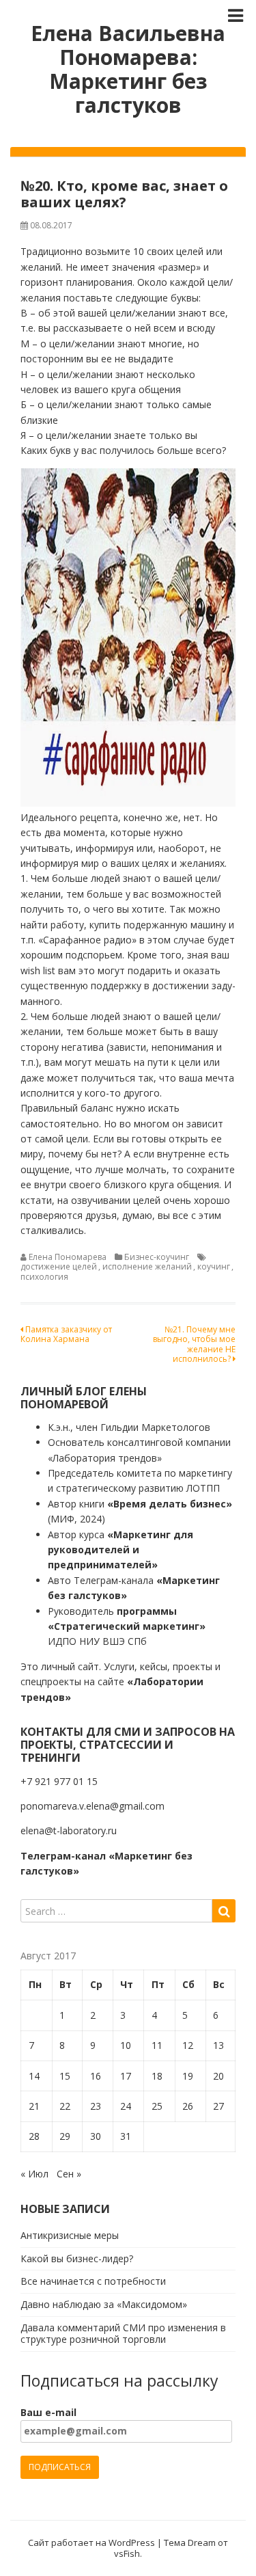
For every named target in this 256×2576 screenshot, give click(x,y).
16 (96, 2076)
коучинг (214, 1266)
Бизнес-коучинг (157, 1257)
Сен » (69, 2174)
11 (157, 2045)
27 (218, 2106)
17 (126, 2076)
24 (126, 2106)
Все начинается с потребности (93, 2281)
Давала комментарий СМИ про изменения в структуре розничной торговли (123, 2333)
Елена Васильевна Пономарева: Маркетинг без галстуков (128, 69)
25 (157, 2106)
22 (65, 2106)
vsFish (127, 2553)
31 (126, 2136)
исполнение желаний (147, 1266)
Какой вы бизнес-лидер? (77, 2258)
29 (65, 2136)
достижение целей (59, 1266)
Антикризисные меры (70, 2235)
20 (218, 2076)
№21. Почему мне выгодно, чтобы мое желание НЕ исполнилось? (194, 1344)
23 (96, 2106)
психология (44, 1277)
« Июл (34, 2174)
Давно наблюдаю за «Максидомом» (104, 2304)
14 (34, 2076)
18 (157, 2076)
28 (34, 2136)
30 (96, 2136)
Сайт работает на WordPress (91, 2543)
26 (188, 2106)
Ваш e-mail (48, 2412)
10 (126, 2045)
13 (218, 2045)
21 (34, 2106)
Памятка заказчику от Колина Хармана (66, 1334)
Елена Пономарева (68, 1257)
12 (188, 2045)
